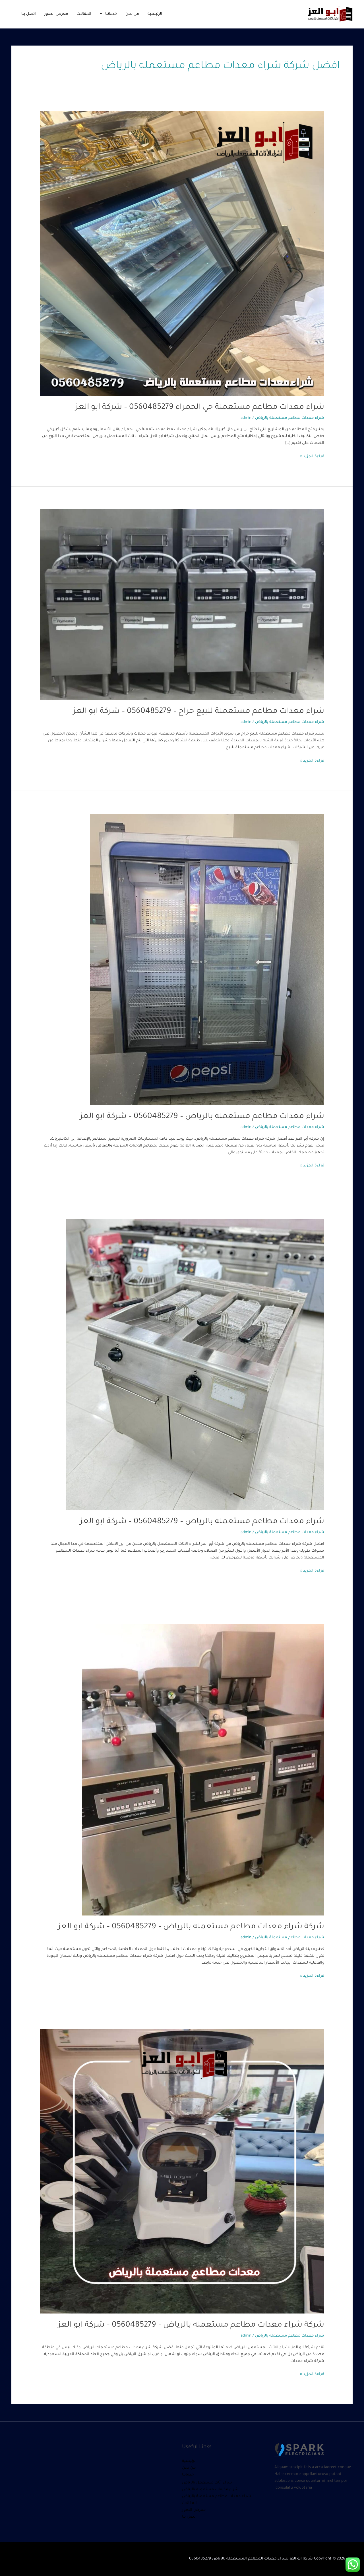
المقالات (84, 14)
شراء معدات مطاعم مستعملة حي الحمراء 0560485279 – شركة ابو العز (200, 408)
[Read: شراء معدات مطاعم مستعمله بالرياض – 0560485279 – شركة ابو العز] (207, 960)
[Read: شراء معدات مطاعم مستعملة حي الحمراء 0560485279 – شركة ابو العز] (182, 254)
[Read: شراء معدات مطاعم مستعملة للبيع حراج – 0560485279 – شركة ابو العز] (182, 605)
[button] (103, 14)
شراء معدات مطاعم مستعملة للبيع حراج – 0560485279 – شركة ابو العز (199, 712)
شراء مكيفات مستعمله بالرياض (210, 2490)
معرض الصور (56, 14)
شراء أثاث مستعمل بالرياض (207, 2483)
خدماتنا (111, 14)
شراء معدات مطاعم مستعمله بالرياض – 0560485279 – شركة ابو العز (202, 1117)
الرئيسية (155, 14)
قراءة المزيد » (312, 456)
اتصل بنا (29, 14)
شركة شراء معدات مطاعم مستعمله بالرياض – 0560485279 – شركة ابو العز (191, 1927)
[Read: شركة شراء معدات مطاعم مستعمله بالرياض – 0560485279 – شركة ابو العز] (203, 1770)
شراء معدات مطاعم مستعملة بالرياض (290, 418)
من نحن (132, 14)
